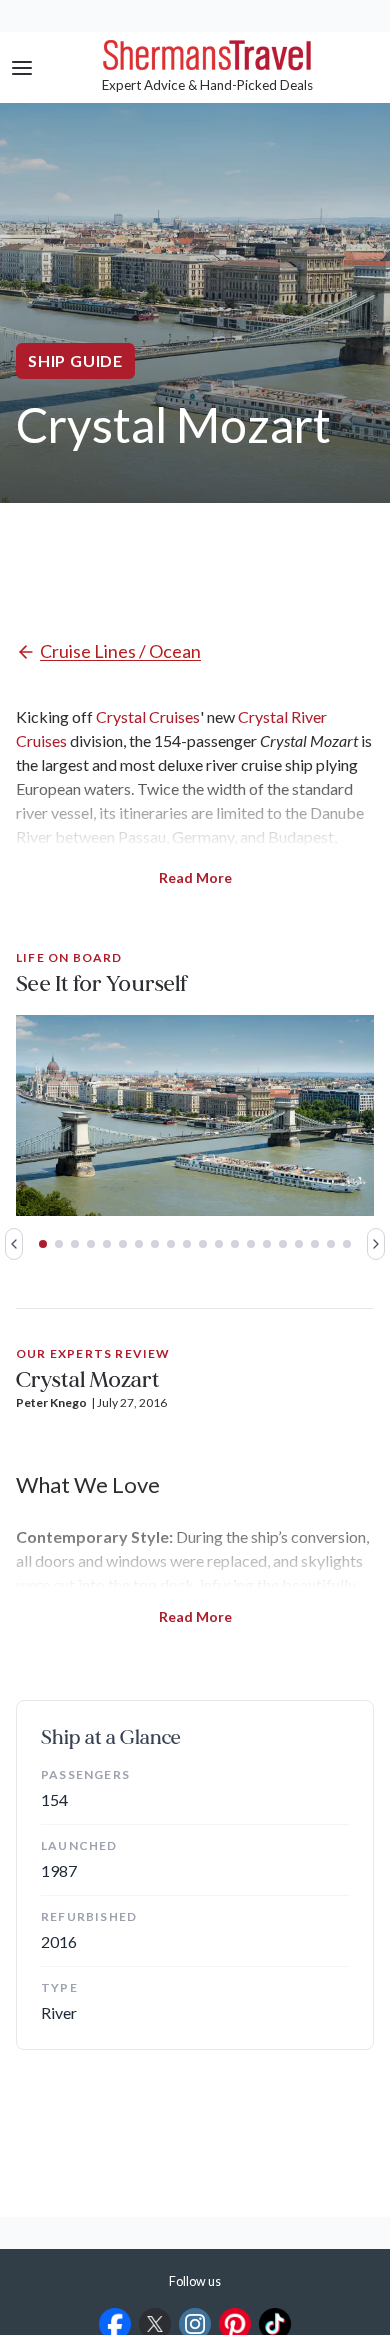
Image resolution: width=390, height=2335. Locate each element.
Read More (195, 877)
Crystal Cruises (148, 716)
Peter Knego (51, 1402)
